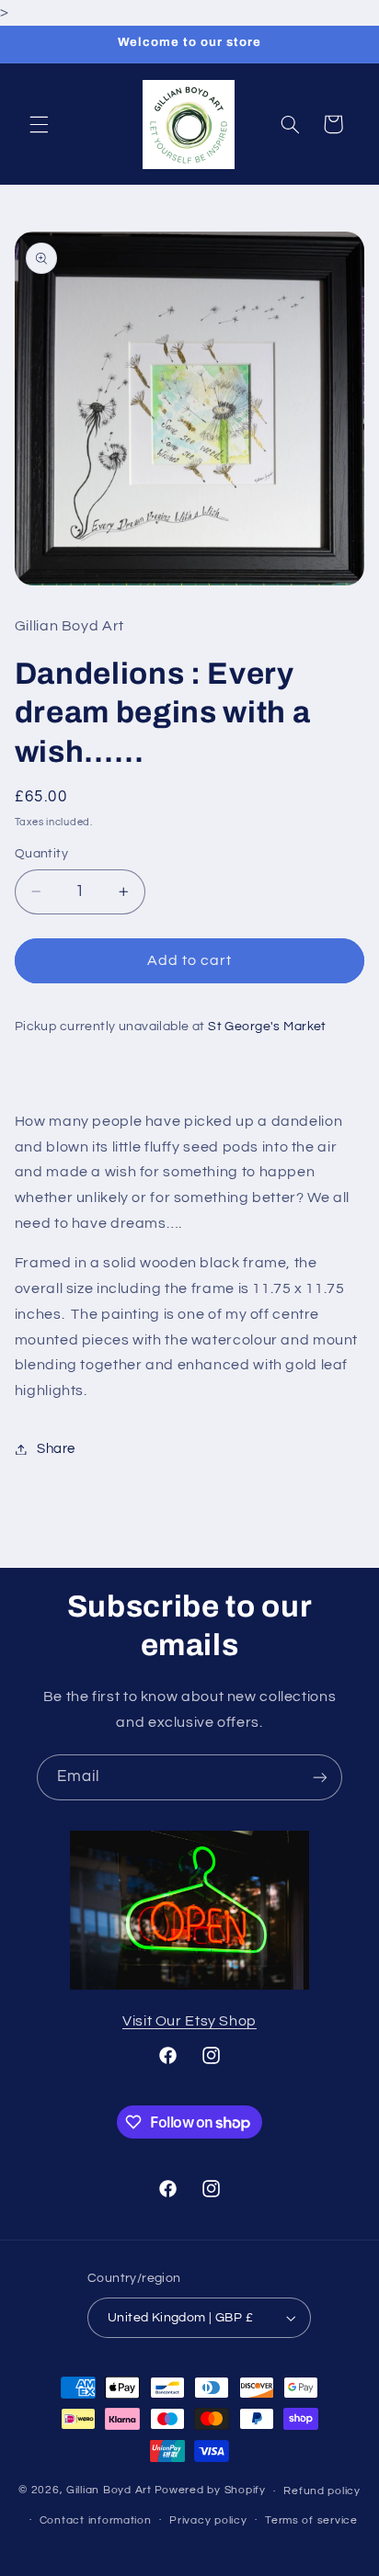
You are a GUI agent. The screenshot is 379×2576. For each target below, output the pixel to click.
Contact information (96, 2520)
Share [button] (56, 1449)
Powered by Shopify (210, 2491)
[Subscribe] (320, 1777)
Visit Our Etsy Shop (189, 2021)
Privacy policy (208, 2520)
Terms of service (311, 2520)
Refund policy (322, 2491)
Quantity (41, 854)
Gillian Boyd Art (109, 2491)
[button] (39, 124)
